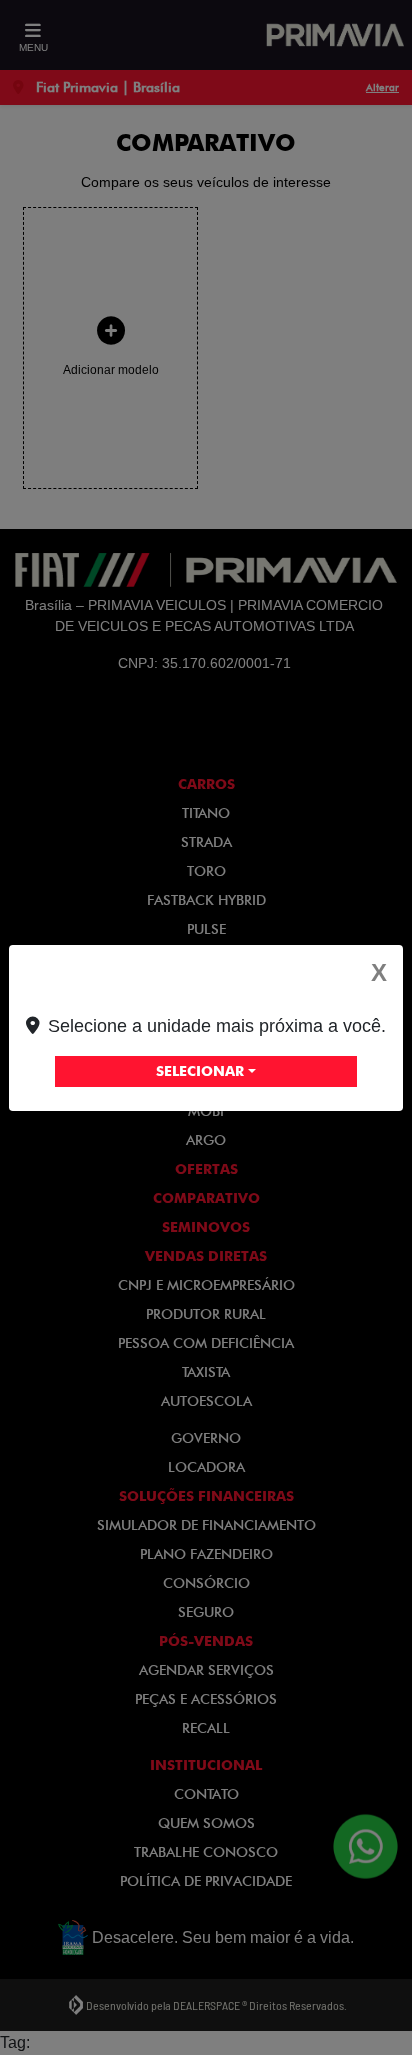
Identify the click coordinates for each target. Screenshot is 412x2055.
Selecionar (200, 1071)
